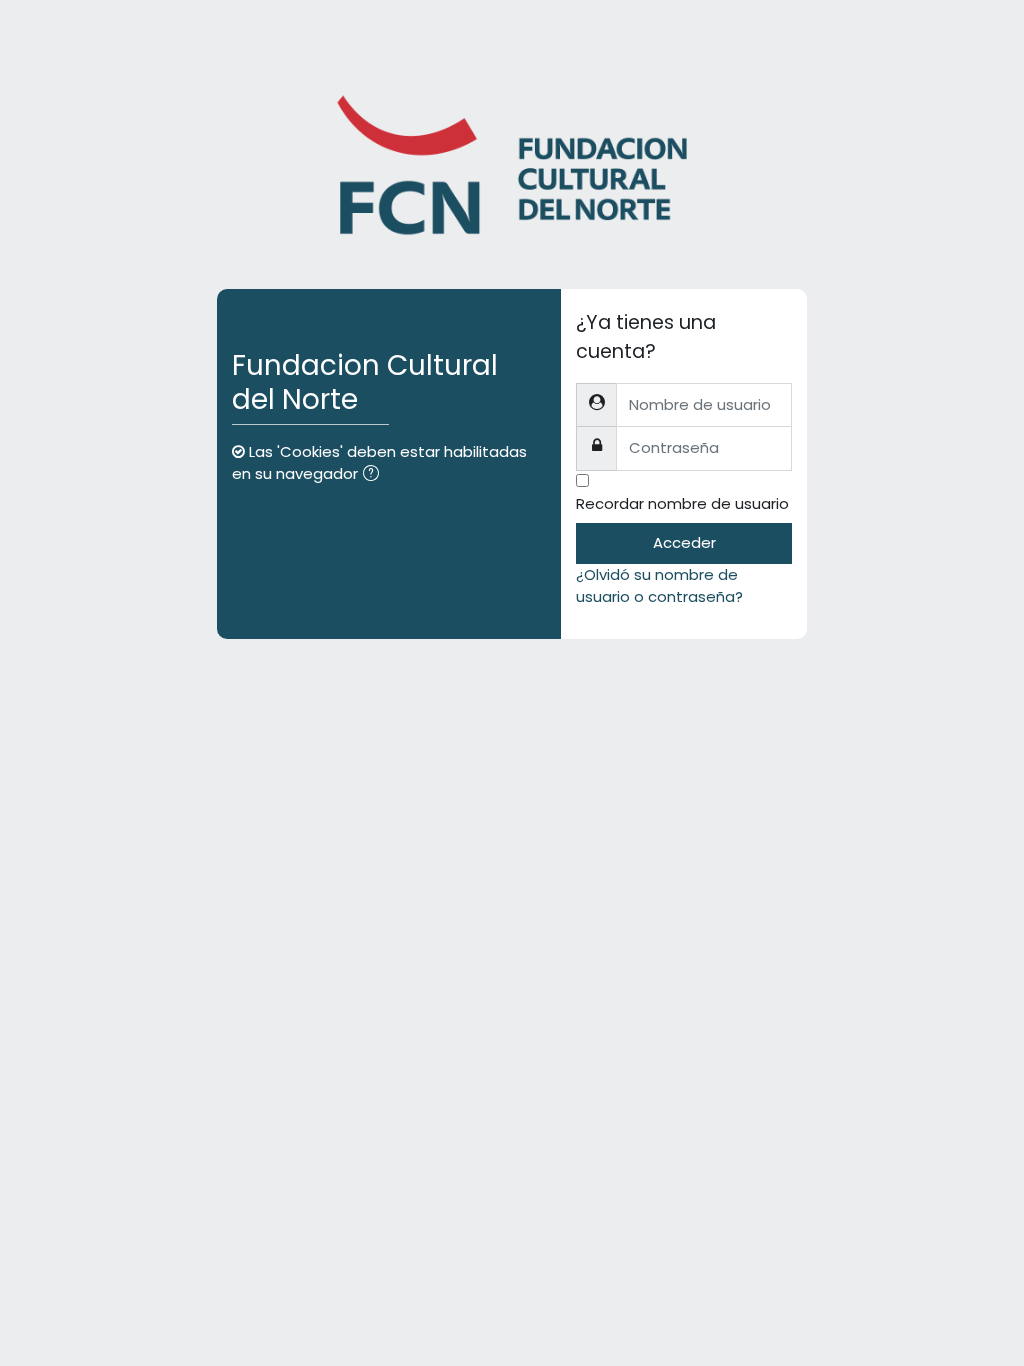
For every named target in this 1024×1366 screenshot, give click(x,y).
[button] (375, 475)
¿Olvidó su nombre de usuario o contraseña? (659, 585)
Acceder (684, 542)
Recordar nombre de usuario (682, 503)
